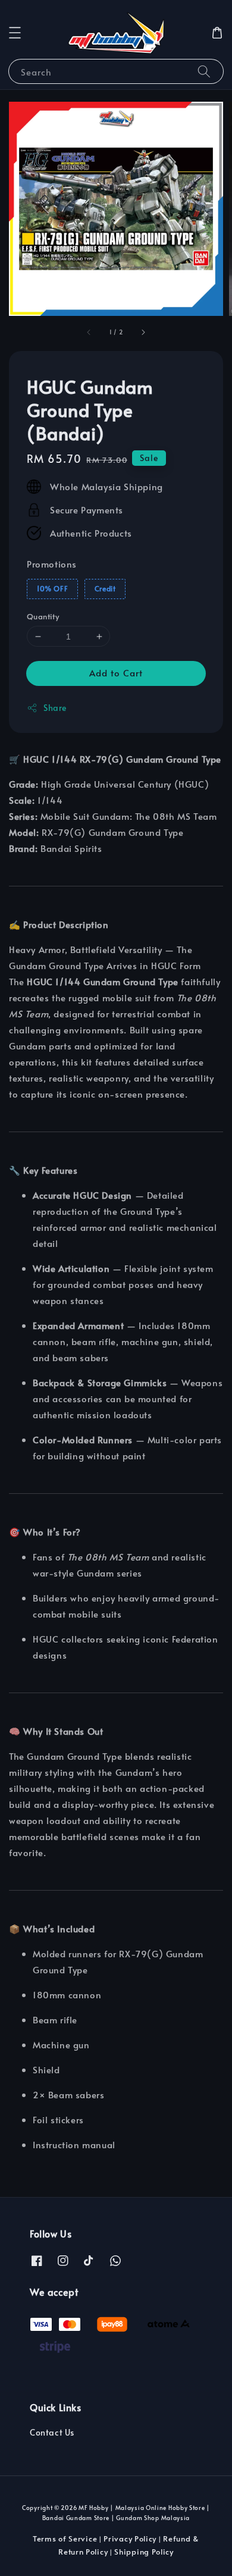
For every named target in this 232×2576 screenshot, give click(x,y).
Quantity (43, 616)
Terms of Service (65, 2539)
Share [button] (55, 708)
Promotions (52, 564)
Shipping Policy (144, 2552)
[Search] (204, 71)
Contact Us (52, 2432)
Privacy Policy (130, 2539)
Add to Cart (116, 673)
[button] (15, 33)
